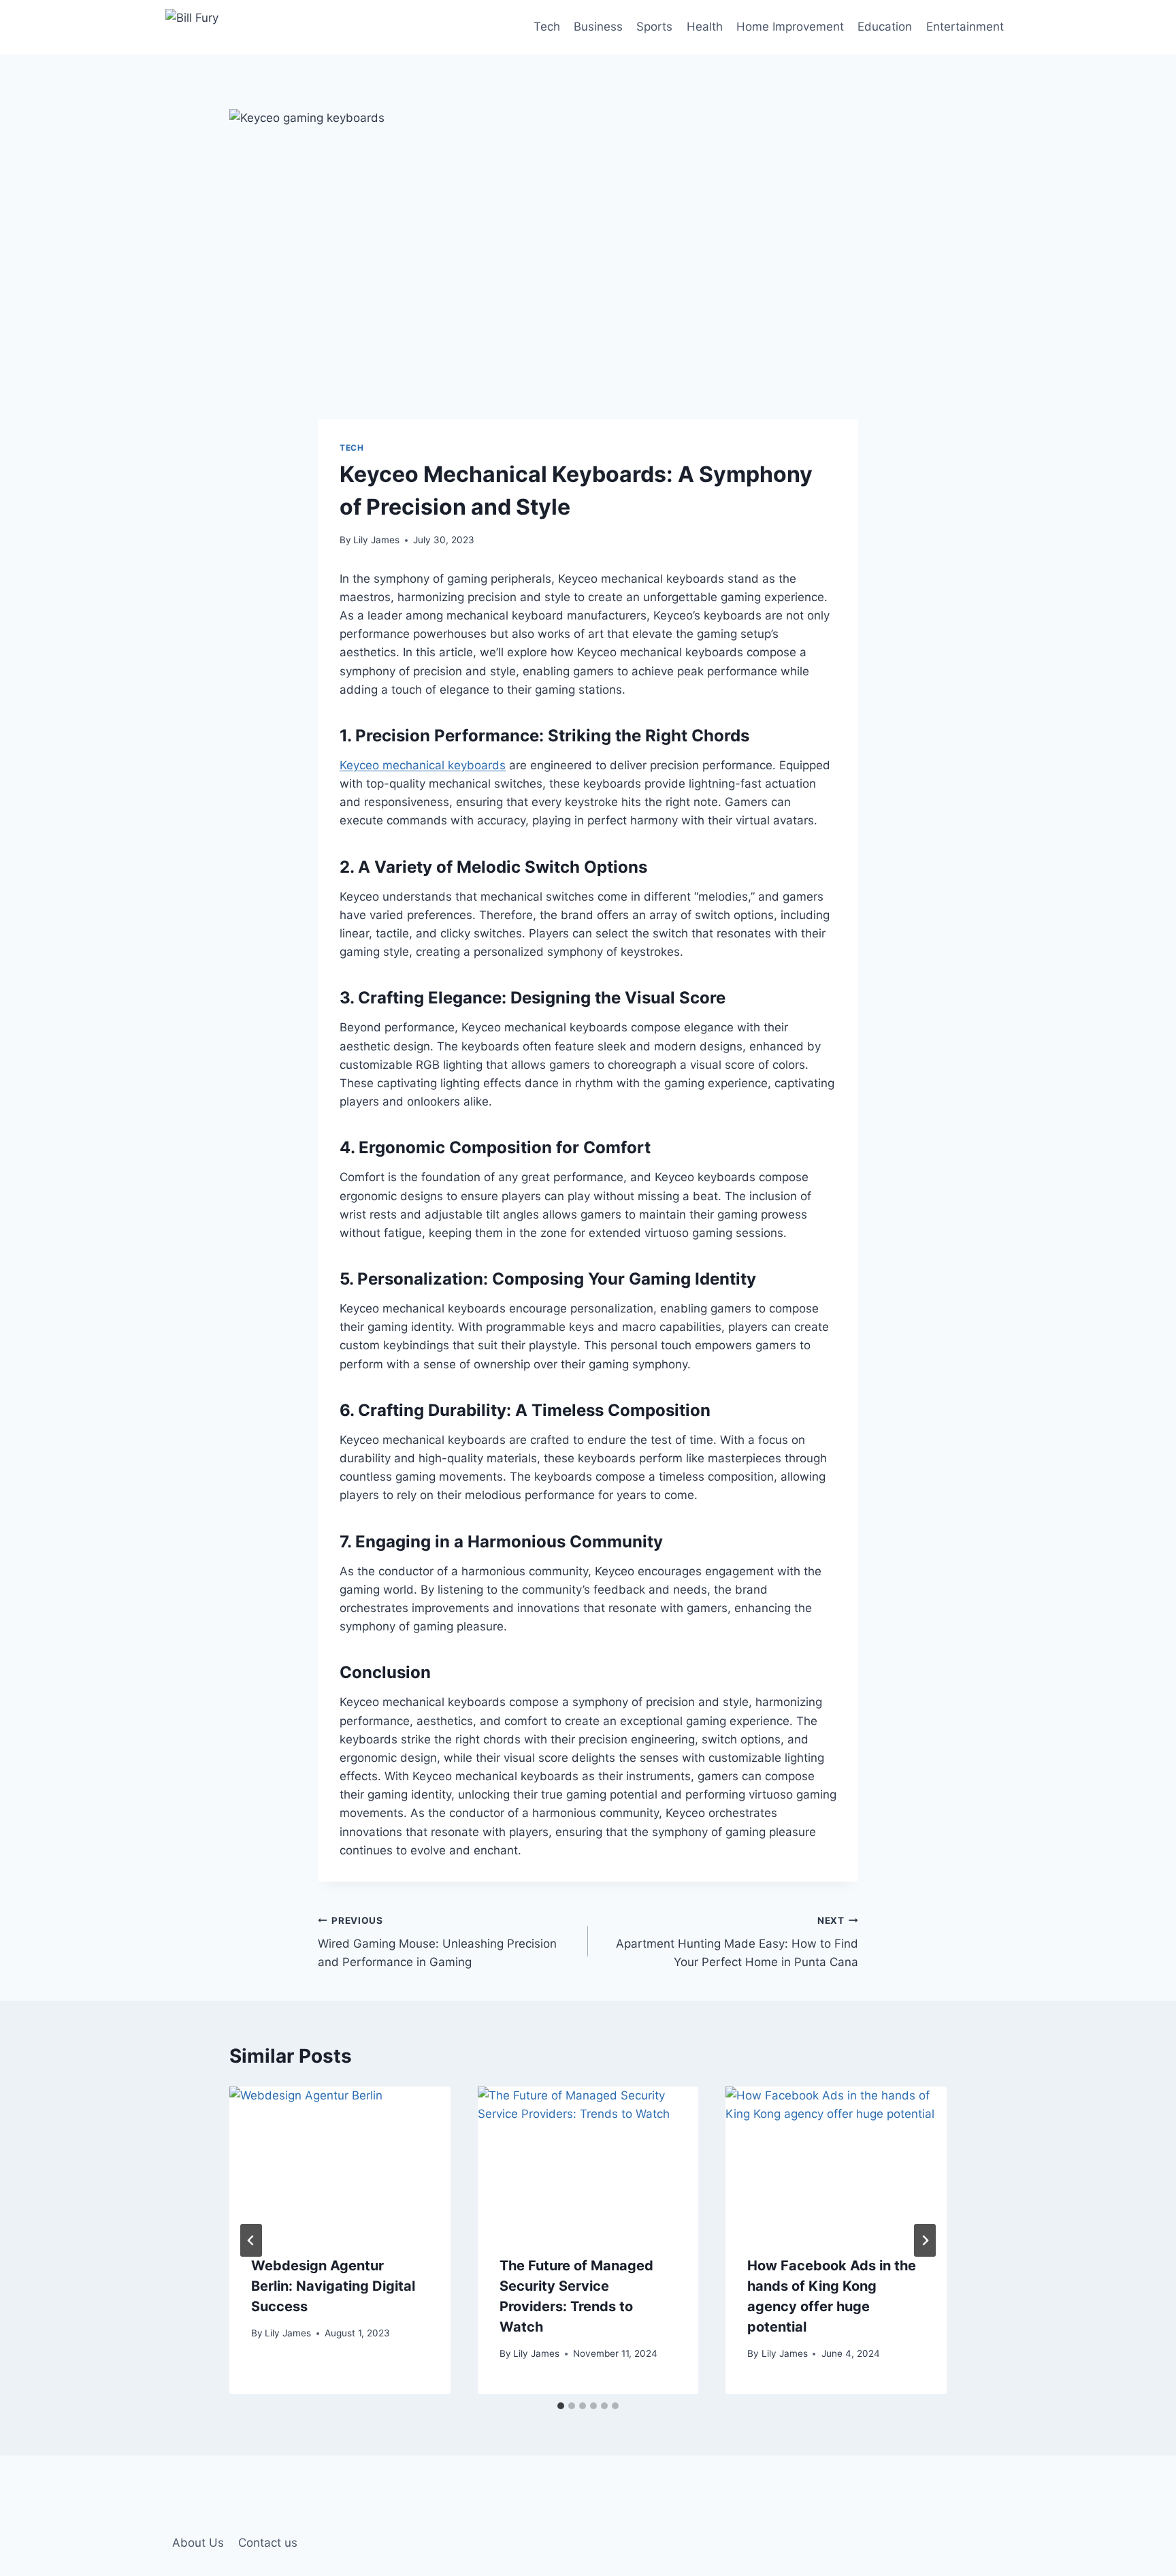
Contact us (268, 2543)
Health (705, 27)
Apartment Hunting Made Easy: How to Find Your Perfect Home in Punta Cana (737, 1942)
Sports (654, 27)
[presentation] (340, 2160)
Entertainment (965, 27)
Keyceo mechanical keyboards (423, 765)
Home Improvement (790, 27)
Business (598, 27)
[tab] (561, 2406)
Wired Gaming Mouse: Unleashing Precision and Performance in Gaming (437, 1942)
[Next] (925, 2240)
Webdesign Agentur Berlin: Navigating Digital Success (333, 2286)
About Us (198, 2543)
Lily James (376, 540)
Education (885, 27)
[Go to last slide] (251, 2240)
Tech (547, 27)
